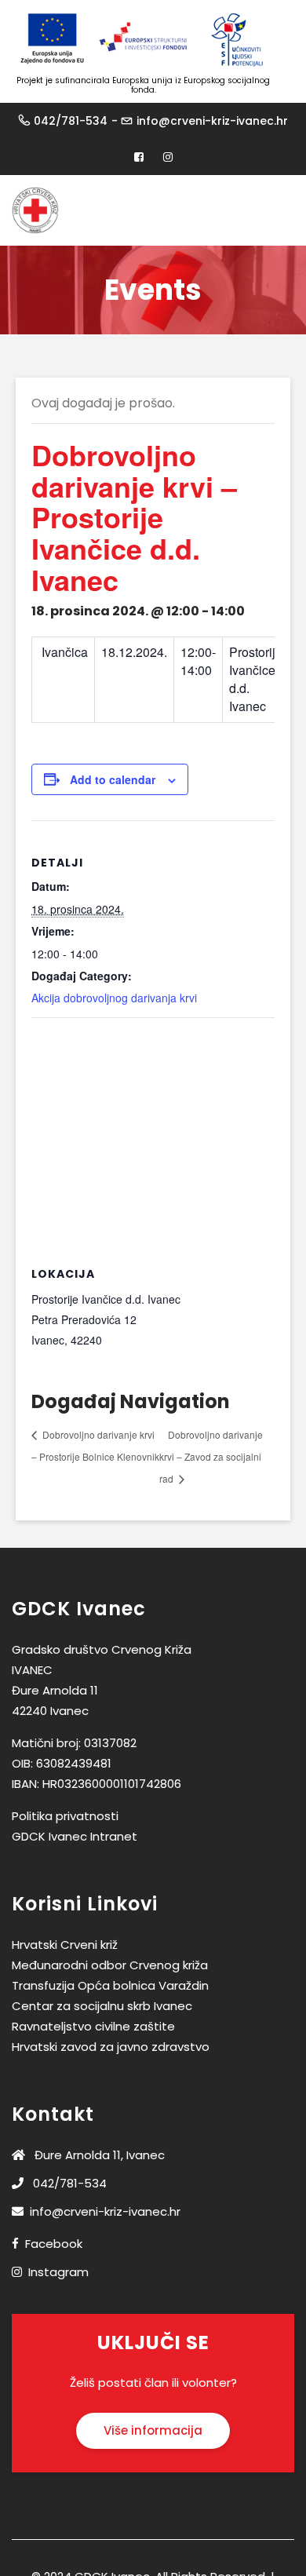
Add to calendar (113, 779)
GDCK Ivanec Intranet (75, 1836)
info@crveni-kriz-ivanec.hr (212, 121)
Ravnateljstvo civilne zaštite (93, 2026)
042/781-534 (71, 121)
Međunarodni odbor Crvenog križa (110, 1965)
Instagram (58, 2272)
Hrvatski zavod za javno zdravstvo (111, 2047)
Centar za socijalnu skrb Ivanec (102, 2006)
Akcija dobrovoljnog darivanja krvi (114, 998)
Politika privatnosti (65, 1816)
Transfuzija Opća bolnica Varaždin (110, 1985)
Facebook (54, 2244)
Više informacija (153, 2430)
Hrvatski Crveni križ (65, 1945)
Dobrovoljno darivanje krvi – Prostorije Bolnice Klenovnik (95, 1445)
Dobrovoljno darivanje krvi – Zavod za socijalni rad (211, 1456)
